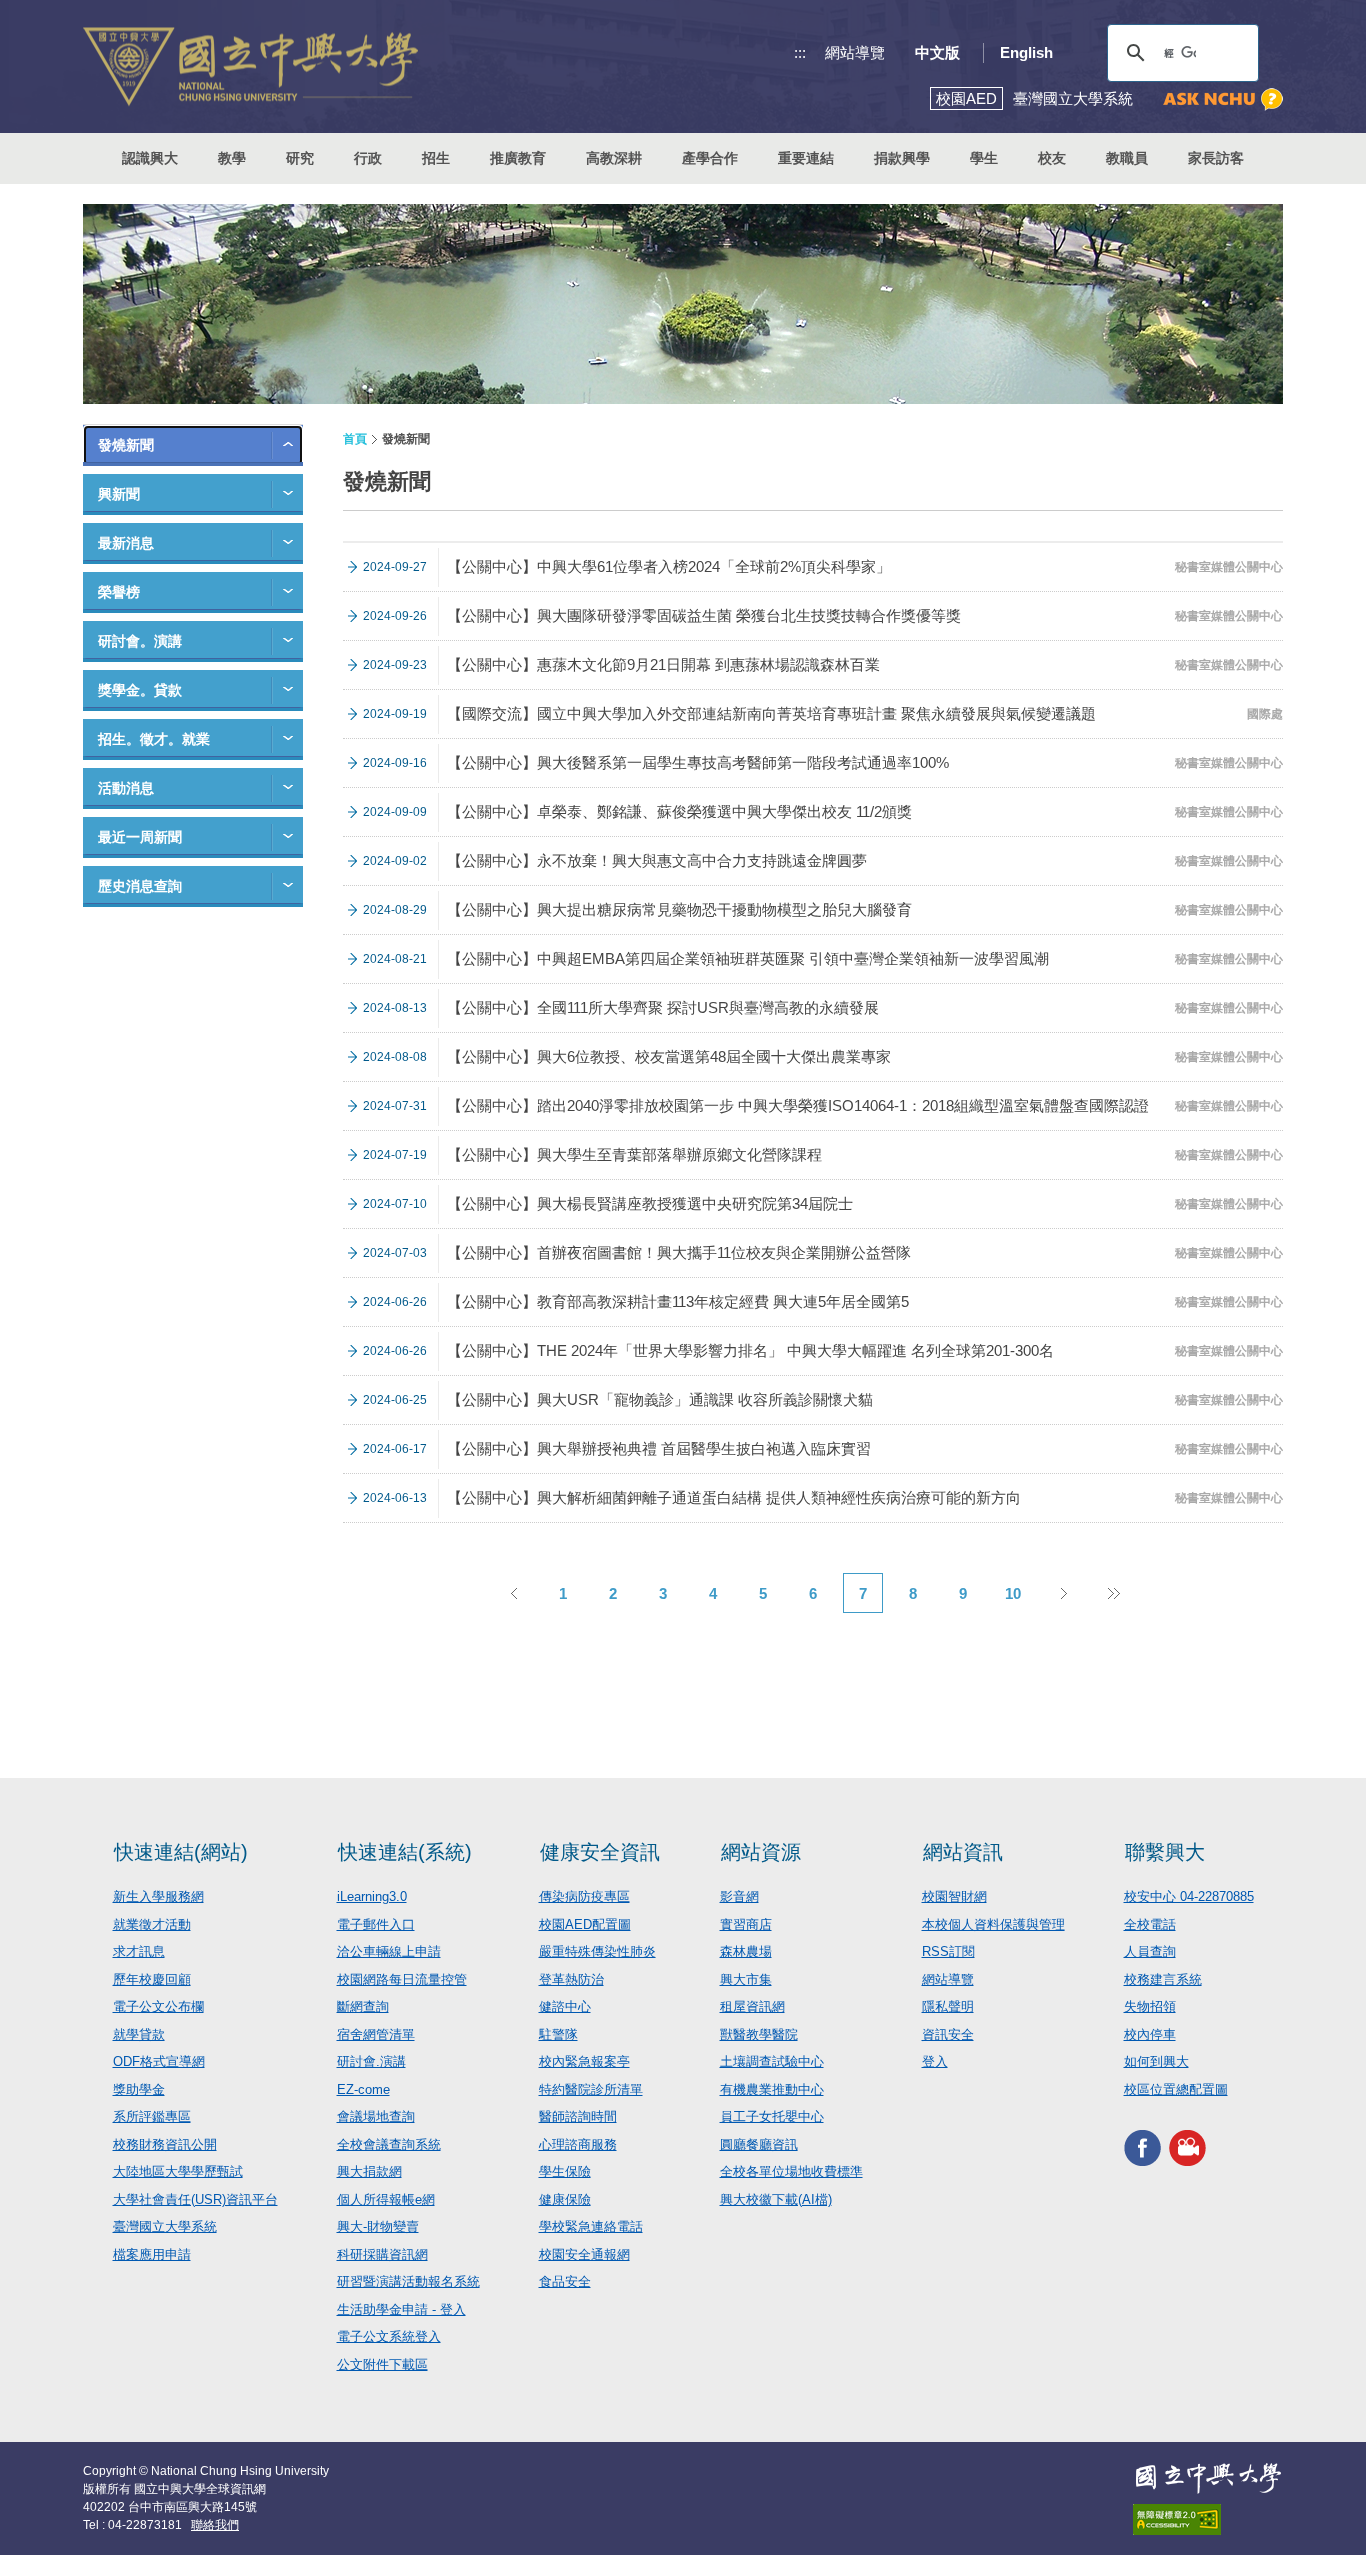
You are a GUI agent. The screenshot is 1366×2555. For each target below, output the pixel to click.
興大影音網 (1187, 2147)
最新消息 (126, 543)
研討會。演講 (140, 641)
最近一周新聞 (140, 837)
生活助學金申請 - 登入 (401, 2309)
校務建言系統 (1163, 1979)
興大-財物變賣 (378, 2226)
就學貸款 (139, 2034)
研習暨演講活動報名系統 (408, 2281)
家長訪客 (1216, 158)
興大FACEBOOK (1142, 2147)
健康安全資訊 (600, 1852)
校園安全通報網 (584, 2254)
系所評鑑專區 (152, 2116)
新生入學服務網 (158, 1896)
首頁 (355, 439)
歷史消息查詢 (140, 886)
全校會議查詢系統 (389, 2144)
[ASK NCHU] (1223, 99)
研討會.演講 (371, 2061)
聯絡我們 (215, 2525)
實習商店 (746, 1924)
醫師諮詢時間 (578, 2116)
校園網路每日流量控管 (402, 1979)
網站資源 (761, 1852)
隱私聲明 (948, 2006)
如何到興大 (1156, 2061)
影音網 (739, 1896)
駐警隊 (558, 2034)
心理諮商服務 (578, 2144)
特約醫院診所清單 (591, 2089)
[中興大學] (1208, 2478)
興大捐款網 (369, 2171)
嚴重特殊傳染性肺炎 (597, 1951)
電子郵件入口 (376, 1924)
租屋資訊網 (752, 2006)
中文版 (937, 52)
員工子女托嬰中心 (772, 2116)
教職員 (1127, 158)
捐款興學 (902, 158)
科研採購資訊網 (382, 2254)
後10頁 (1113, 1593)
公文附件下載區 (382, 2364)
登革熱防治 (571, 1979)
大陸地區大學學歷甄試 (178, 2171)
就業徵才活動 (152, 1924)
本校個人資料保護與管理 (993, 1924)
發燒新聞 (126, 445)
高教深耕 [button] (614, 158)
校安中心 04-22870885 (1189, 1896)
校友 (1052, 158)
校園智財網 (954, 1896)
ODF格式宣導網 (159, 2061)
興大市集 (746, 1979)
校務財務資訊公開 (165, 2144)
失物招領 (1150, 2006)
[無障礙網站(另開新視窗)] (1208, 2519)
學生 (984, 158)
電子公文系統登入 (389, 2336)
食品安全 (565, 2281)
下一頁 (1063, 1593)
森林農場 (746, 1951)
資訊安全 (948, 2034)
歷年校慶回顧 (152, 1979)
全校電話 (1150, 1924)
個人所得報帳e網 (386, 2199)
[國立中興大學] (250, 66)
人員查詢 (1150, 1951)
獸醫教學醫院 (759, 2034)
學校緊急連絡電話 (591, 2226)
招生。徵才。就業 (154, 739)
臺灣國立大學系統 (165, 2226)
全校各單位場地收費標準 (791, 2171)
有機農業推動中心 (772, 2089)
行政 (368, 158)
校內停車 (1150, 2034)
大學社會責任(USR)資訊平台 (195, 2199)
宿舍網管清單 (376, 2034)
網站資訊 (963, 1852)
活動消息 (126, 788)
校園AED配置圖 (585, 1924)
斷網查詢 (363, 2006)
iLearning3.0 (372, 1896)
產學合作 (710, 158)
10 (1013, 1593)
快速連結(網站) (181, 1852)
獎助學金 (139, 2089)
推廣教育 (518, 158)
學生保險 (565, 2171)
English (1026, 52)
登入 (935, 2061)
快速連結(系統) (405, 1852)
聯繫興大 (1165, 1852)
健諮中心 (565, 2006)
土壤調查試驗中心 (772, 2061)
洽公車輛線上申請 (389, 1951)
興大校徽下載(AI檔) (776, 2199)
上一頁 (513, 1593)
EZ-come (363, 2089)
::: (800, 52)
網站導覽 (855, 52)
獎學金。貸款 (140, 690)
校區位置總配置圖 (1176, 2089)
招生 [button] (436, 158)
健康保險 (565, 2199)
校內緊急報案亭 (584, 2061)
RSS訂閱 (948, 1951)
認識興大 (150, 158)
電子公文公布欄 (158, 2006)
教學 (232, 158)
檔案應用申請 (152, 2254)
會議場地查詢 (376, 2116)
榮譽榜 (119, 592)
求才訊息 (139, 1951)
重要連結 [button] (806, 158)
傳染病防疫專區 (584, 1896)
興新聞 (119, 494)
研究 (300, 158)
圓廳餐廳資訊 (759, 2144)
